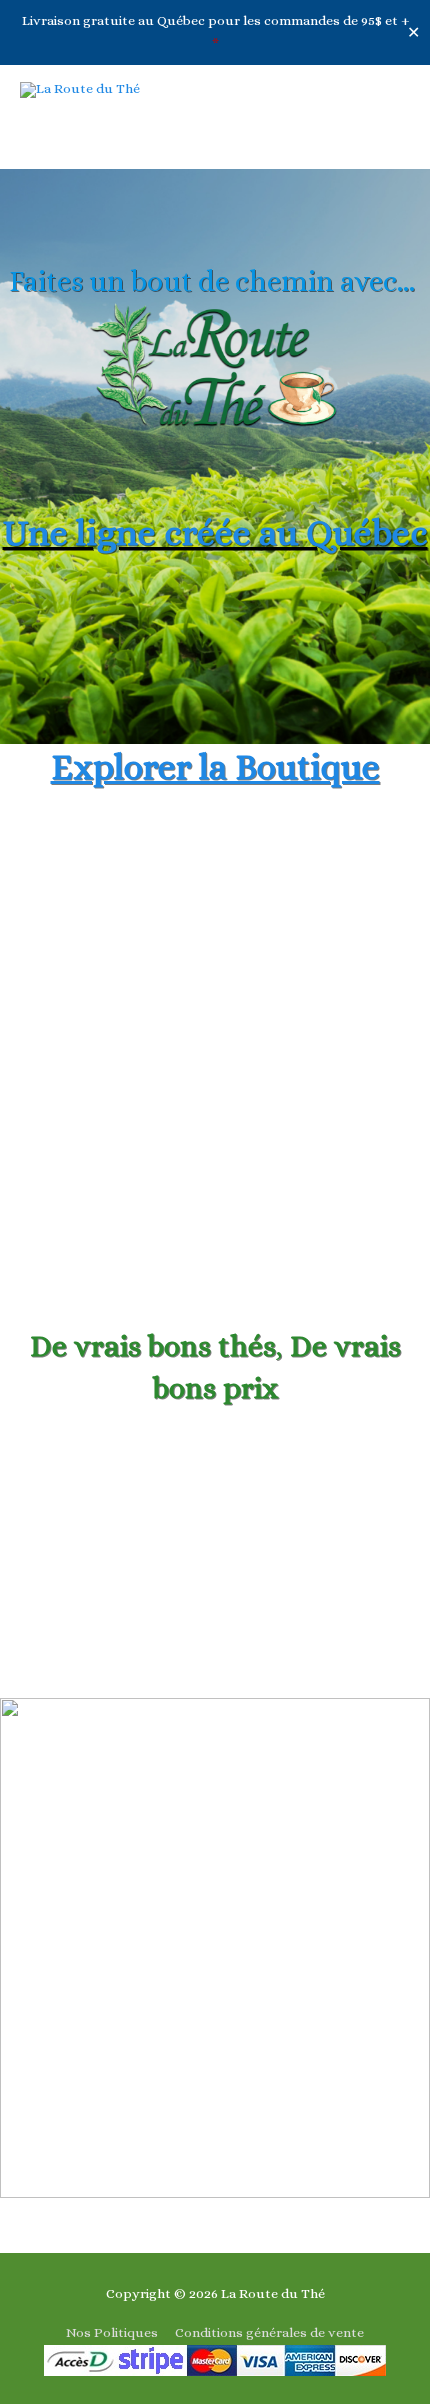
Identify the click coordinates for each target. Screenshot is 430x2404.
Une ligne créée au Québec (215, 532)
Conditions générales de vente (269, 2332)
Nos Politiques (112, 2332)
